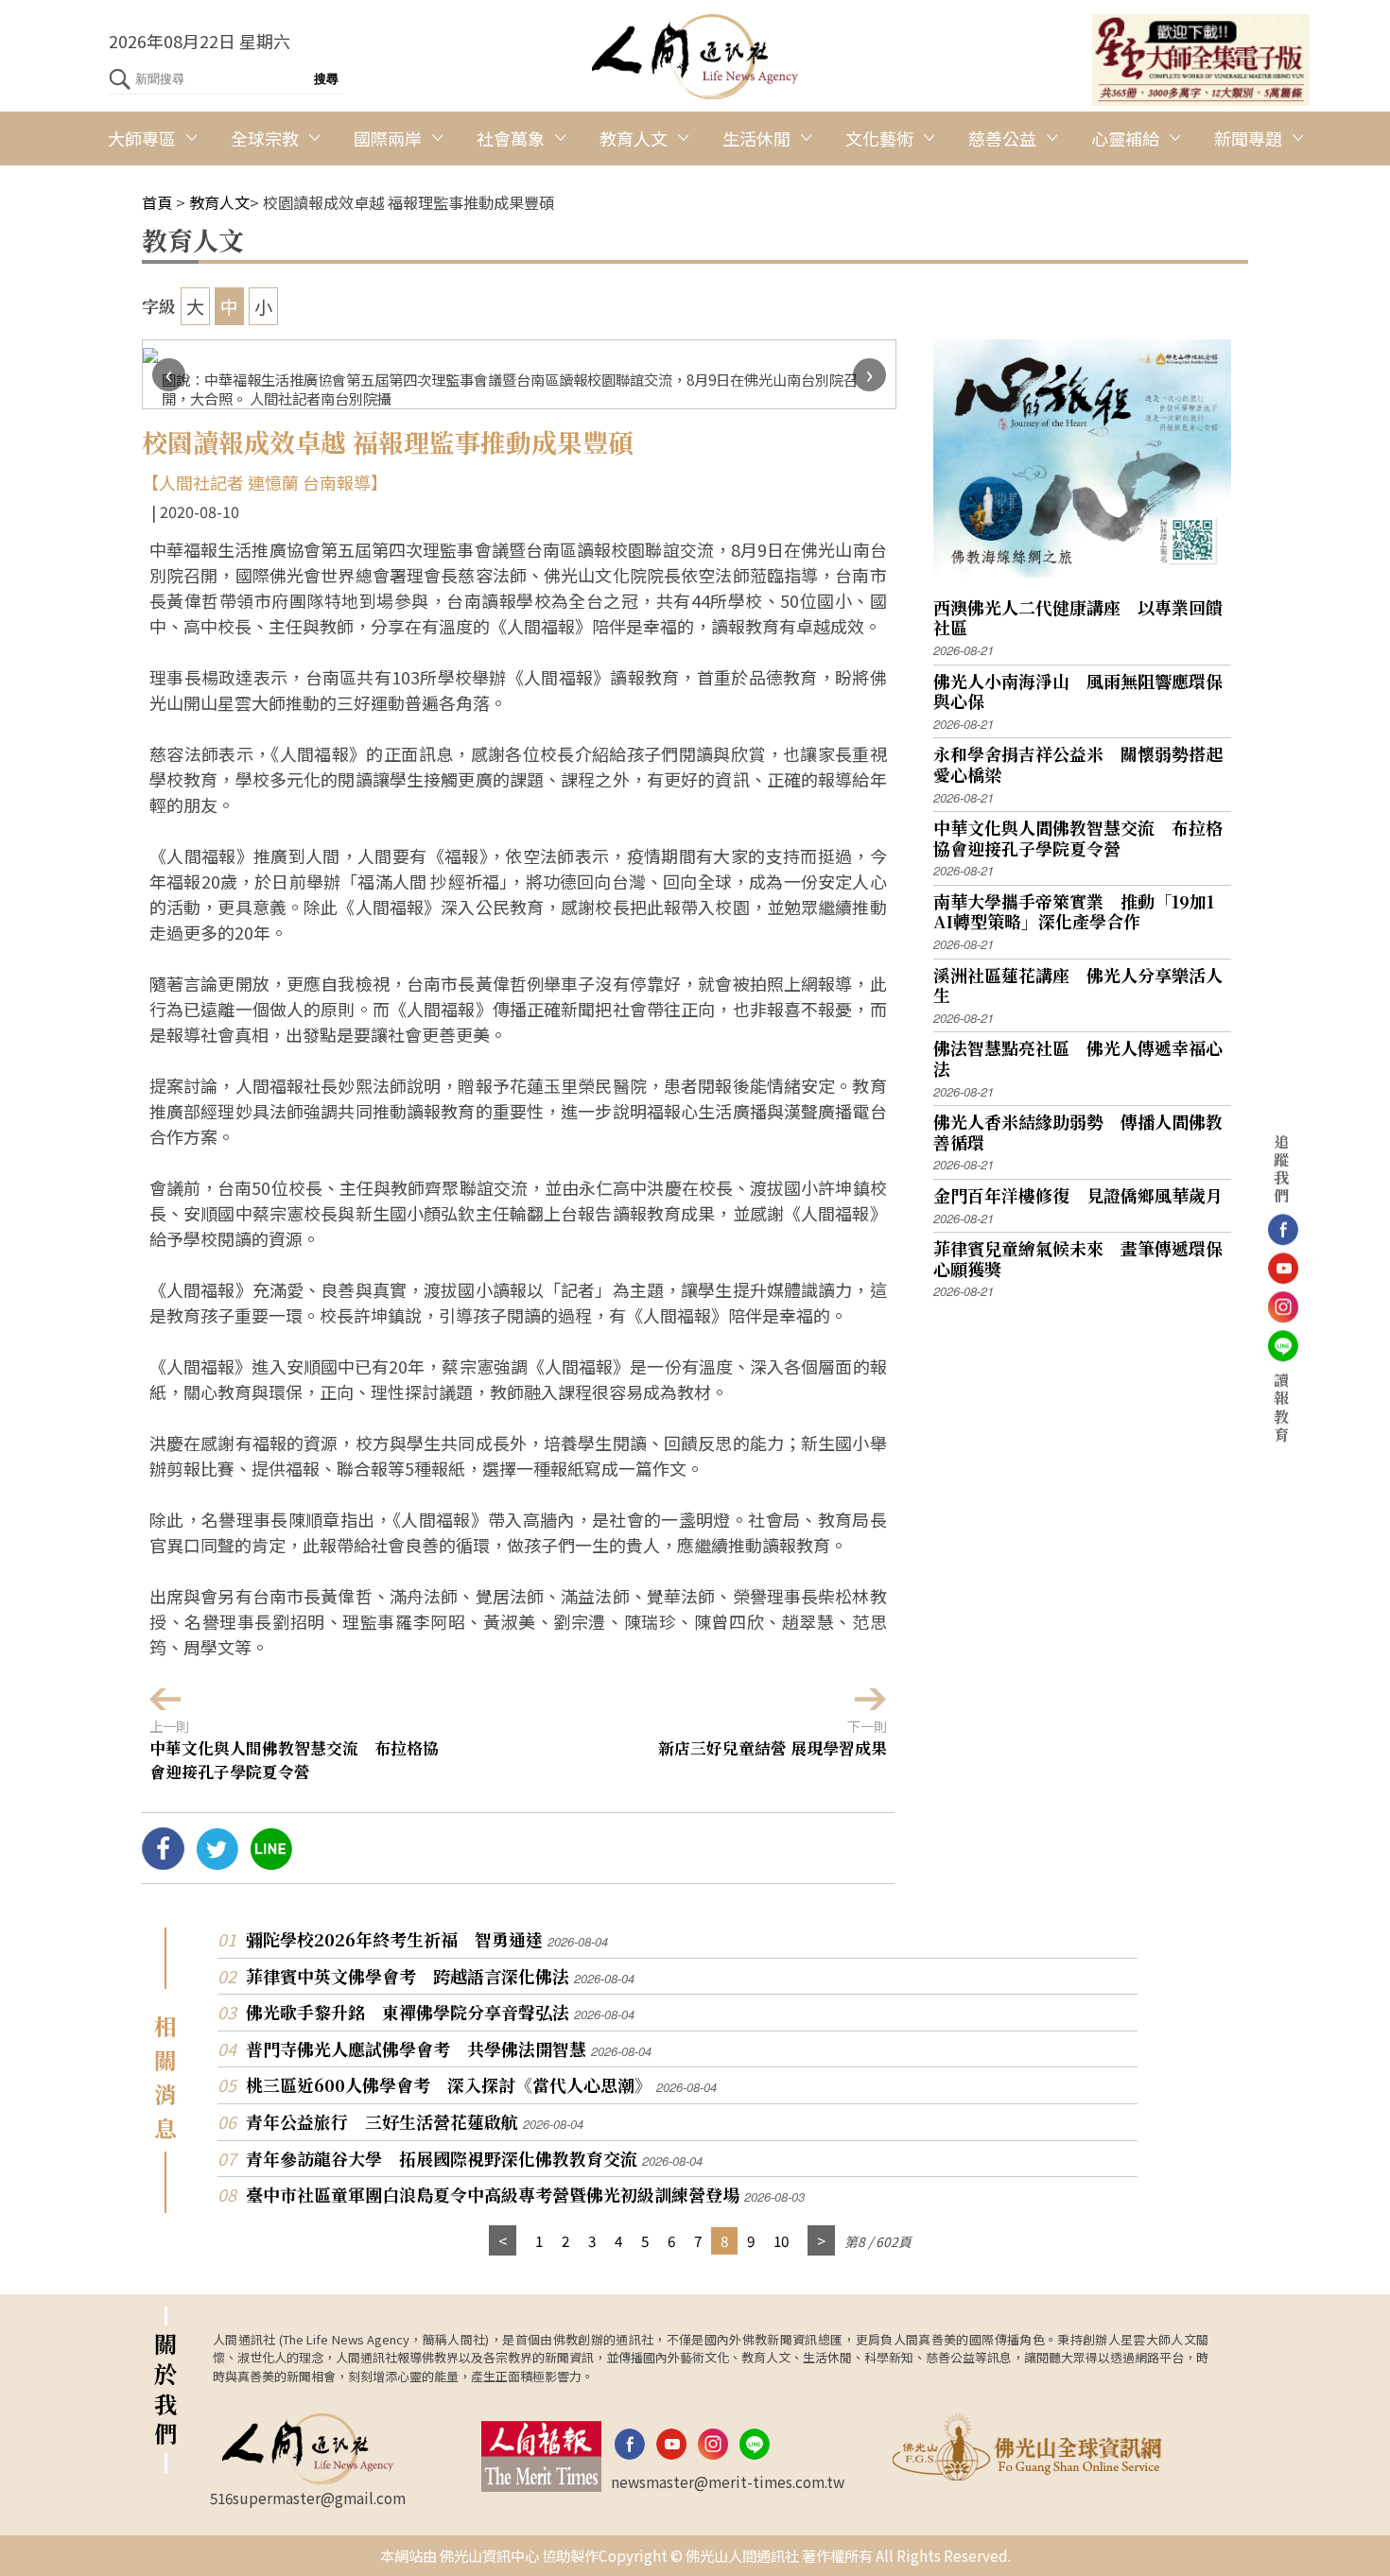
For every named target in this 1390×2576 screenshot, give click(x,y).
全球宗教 (265, 138)
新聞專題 (1248, 138)
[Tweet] (217, 1862)
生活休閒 (756, 138)
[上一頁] (503, 2241)
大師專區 (142, 138)
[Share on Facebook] (163, 1862)
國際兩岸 (388, 138)
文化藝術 (879, 138)
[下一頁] (821, 2241)
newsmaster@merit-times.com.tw (728, 2481)
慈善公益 (1002, 138)
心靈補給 (1125, 138)
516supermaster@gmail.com (308, 2498)
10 (781, 2240)
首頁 (157, 202)
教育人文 (634, 138)
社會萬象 (511, 138)
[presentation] (169, 375)
